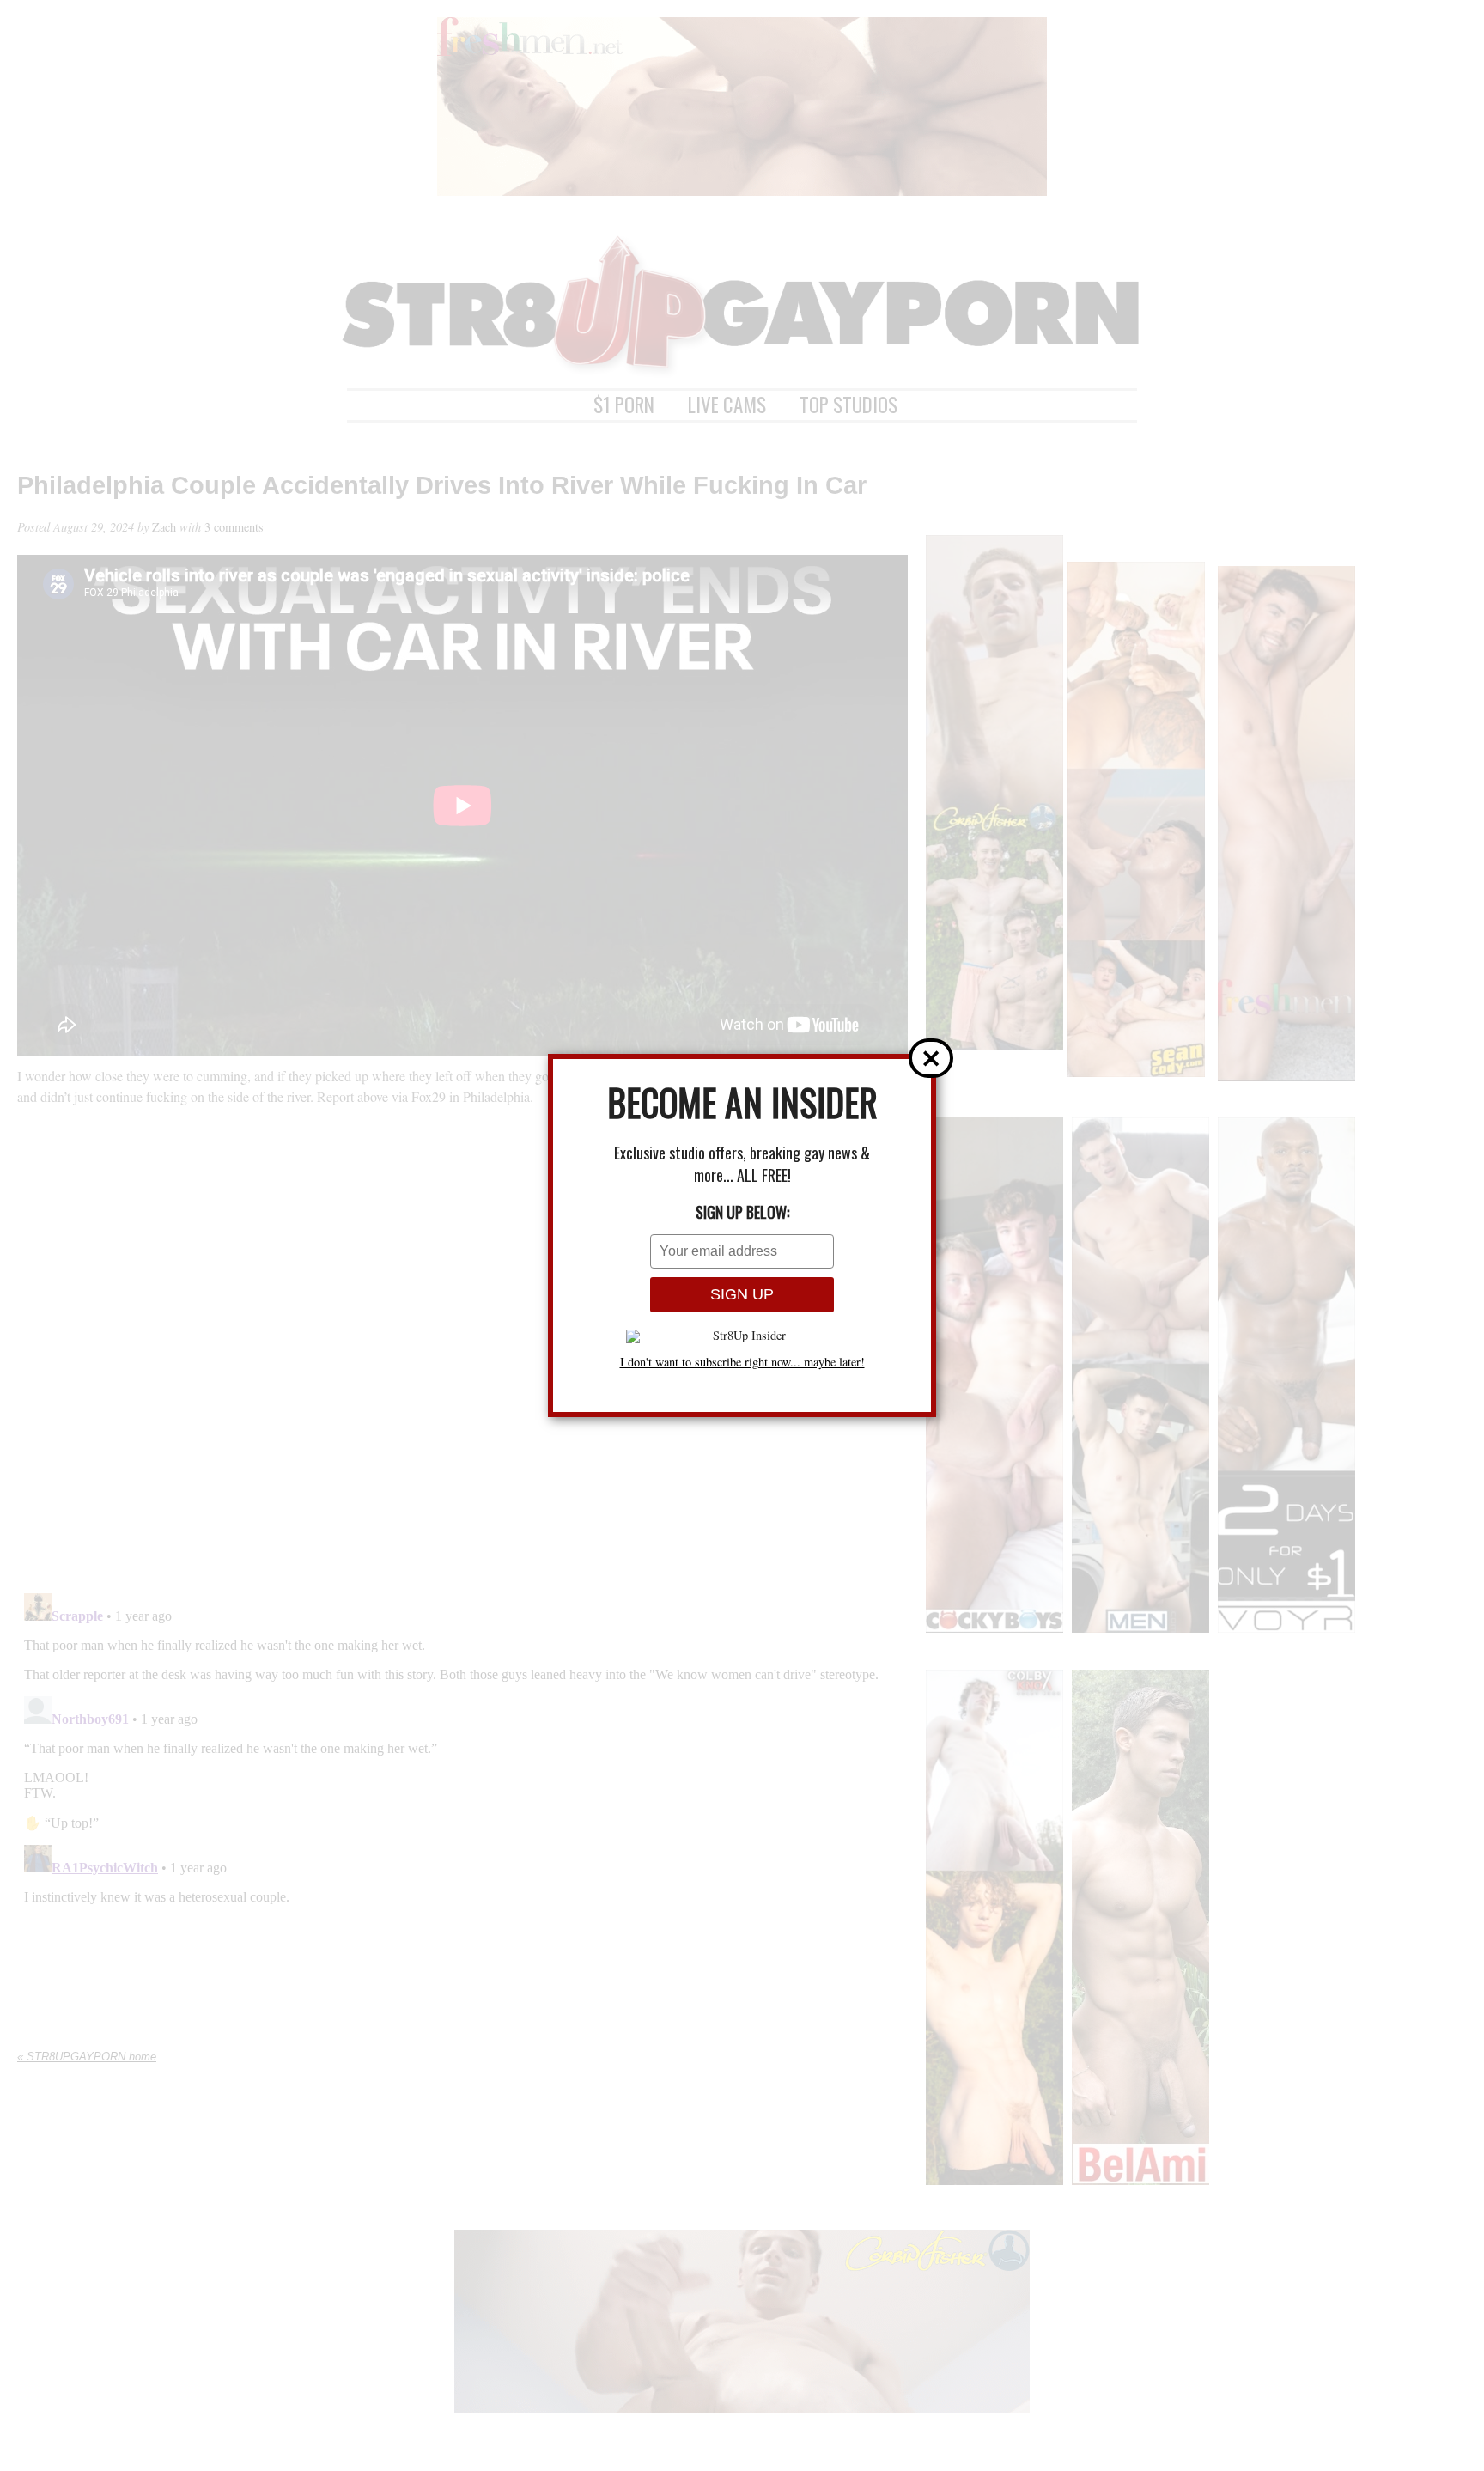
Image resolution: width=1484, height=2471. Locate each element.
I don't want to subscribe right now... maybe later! (742, 1362)
